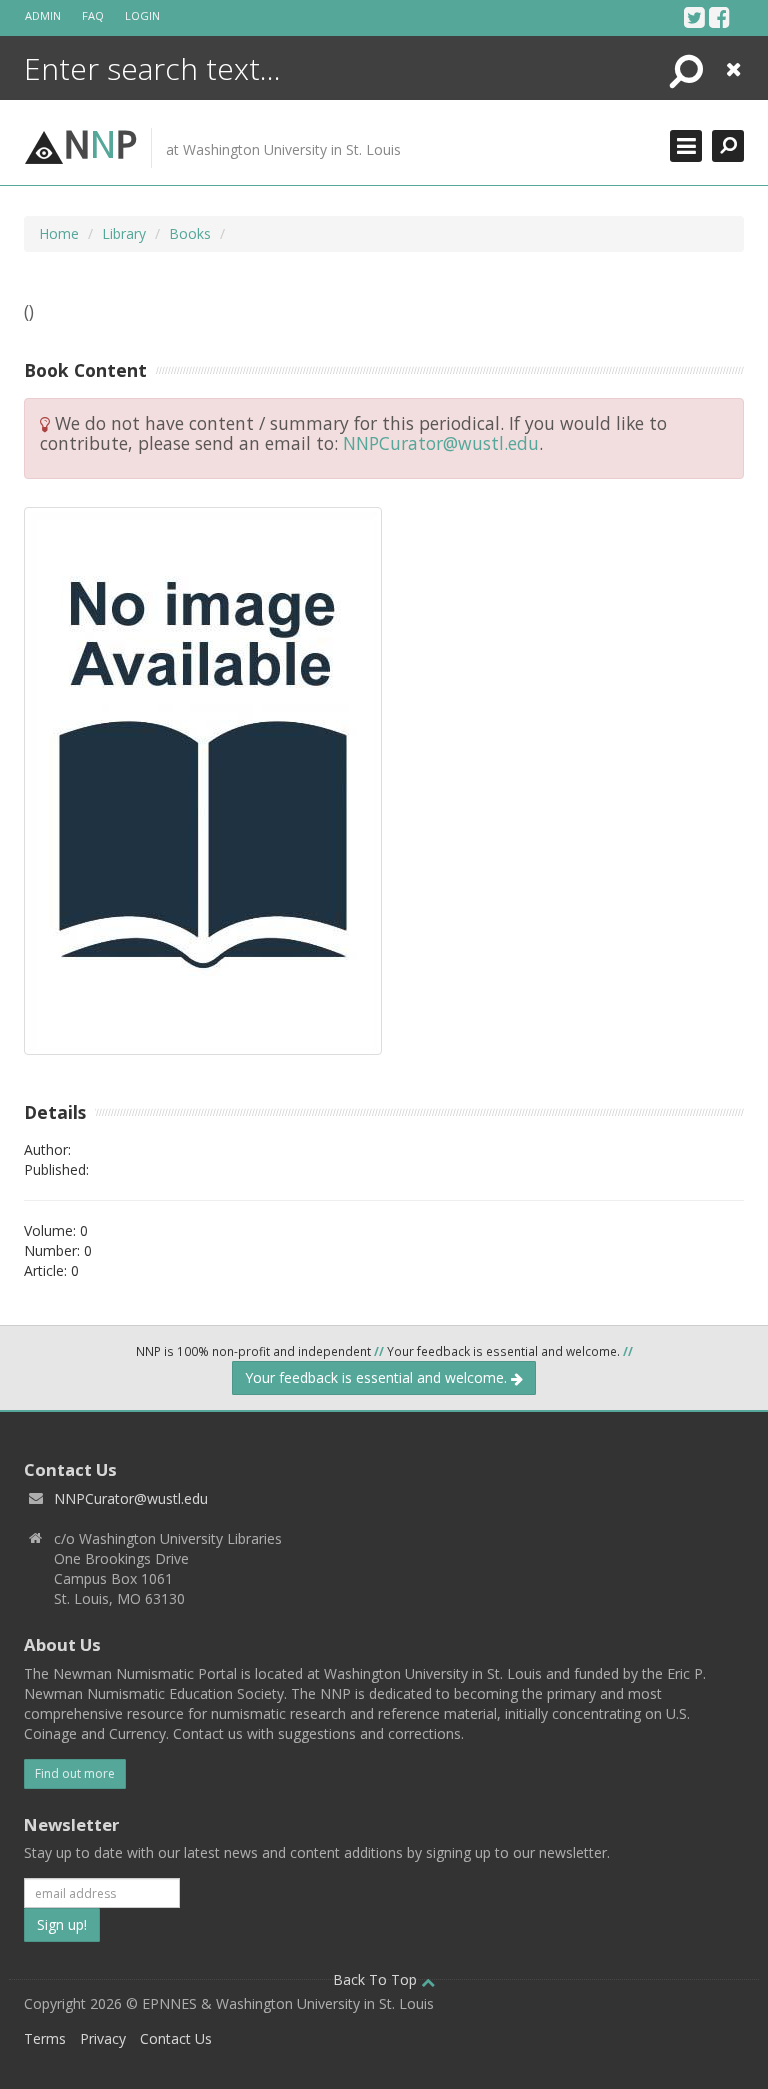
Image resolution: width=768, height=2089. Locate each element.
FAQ (93, 15)
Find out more (75, 1773)
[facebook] (719, 17)
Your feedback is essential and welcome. (378, 1377)
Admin (43, 15)
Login (142, 15)
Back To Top (377, 1979)
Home (59, 233)
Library (124, 233)
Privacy (103, 2038)
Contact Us (176, 2038)
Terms (45, 2038)
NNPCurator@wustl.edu (441, 443)
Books (190, 233)
